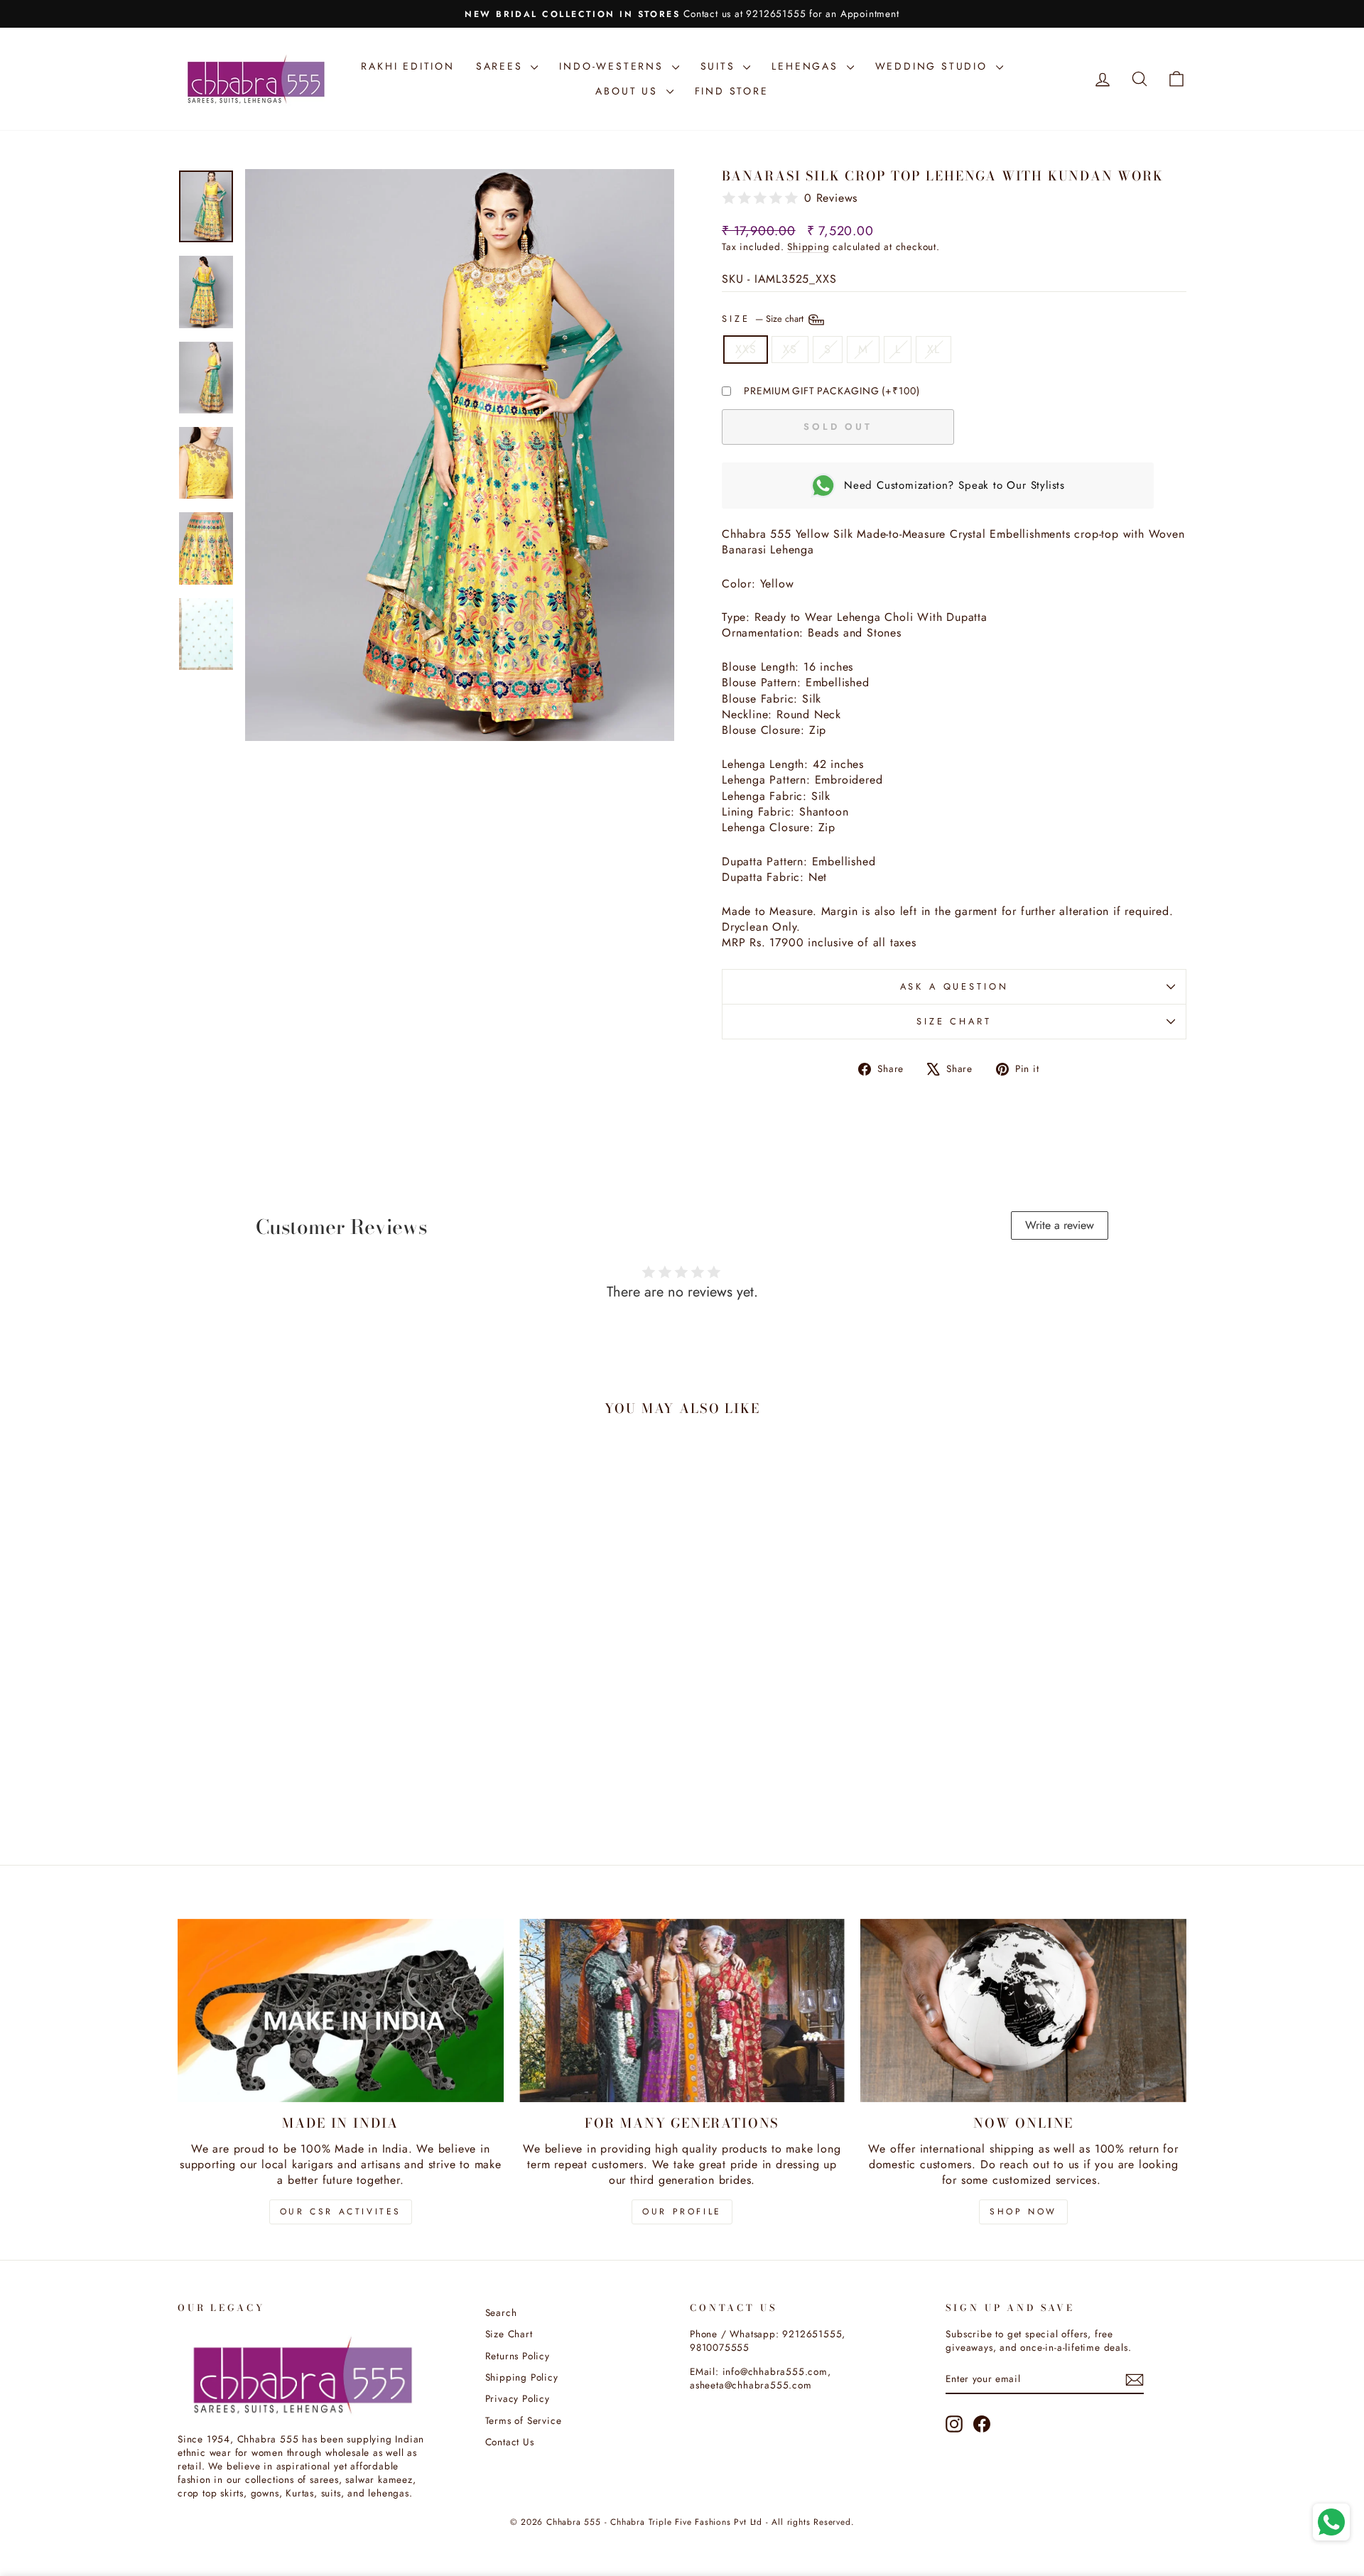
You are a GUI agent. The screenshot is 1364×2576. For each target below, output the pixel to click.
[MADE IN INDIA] (341, 2011)
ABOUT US (629, 91)
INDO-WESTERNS (613, 66)
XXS (746, 349)
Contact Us (510, 2442)
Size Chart (954, 1021)
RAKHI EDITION (407, 66)
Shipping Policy (522, 2377)
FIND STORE (732, 91)
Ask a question (954, 986)
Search (501, 2312)
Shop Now (1023, 2212)
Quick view (298, 1734)
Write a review (1060, 1225)
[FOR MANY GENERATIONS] (682, 2011)
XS (790, 349)
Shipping (808, 247)
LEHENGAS (807, 66)
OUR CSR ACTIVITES (341, 2212)
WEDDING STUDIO (934, 66)
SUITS (720, 66)
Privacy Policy (518, 2398)
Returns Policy (518, 2356)
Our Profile (682, 2212)
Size (764, 318)
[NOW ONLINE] (1023, 2011)
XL (933, 349)
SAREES (502, 66)
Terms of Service (524, 2420)
